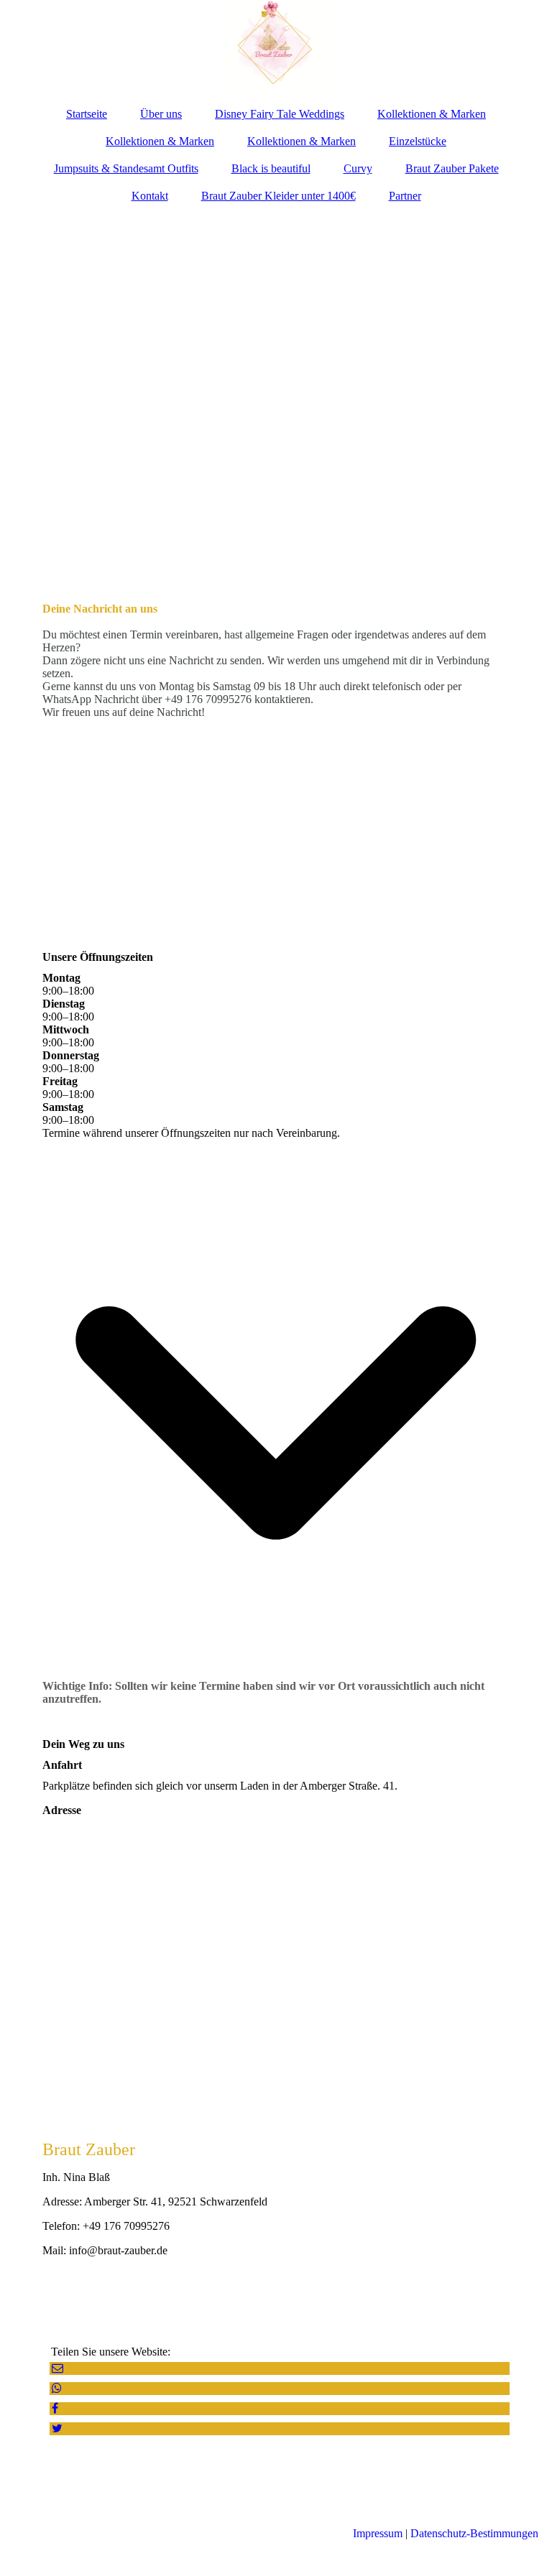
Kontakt (150, 196)
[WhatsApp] (56, 2388)
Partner (405, 196)
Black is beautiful (271, 168)
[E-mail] (56, 2368)
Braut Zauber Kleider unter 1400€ (279, 196)
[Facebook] (54, 2408)
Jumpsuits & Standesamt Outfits (126, 168)
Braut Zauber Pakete (452, 168)
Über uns (161, 114)
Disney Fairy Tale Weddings (280, 114)
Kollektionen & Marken (432, 114)
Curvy (358, 168)
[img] (276, 47)
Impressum (378, 2533)
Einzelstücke (418, 141)
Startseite (87, 114)
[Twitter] (56, 2428)
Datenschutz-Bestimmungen (474, 2533)
